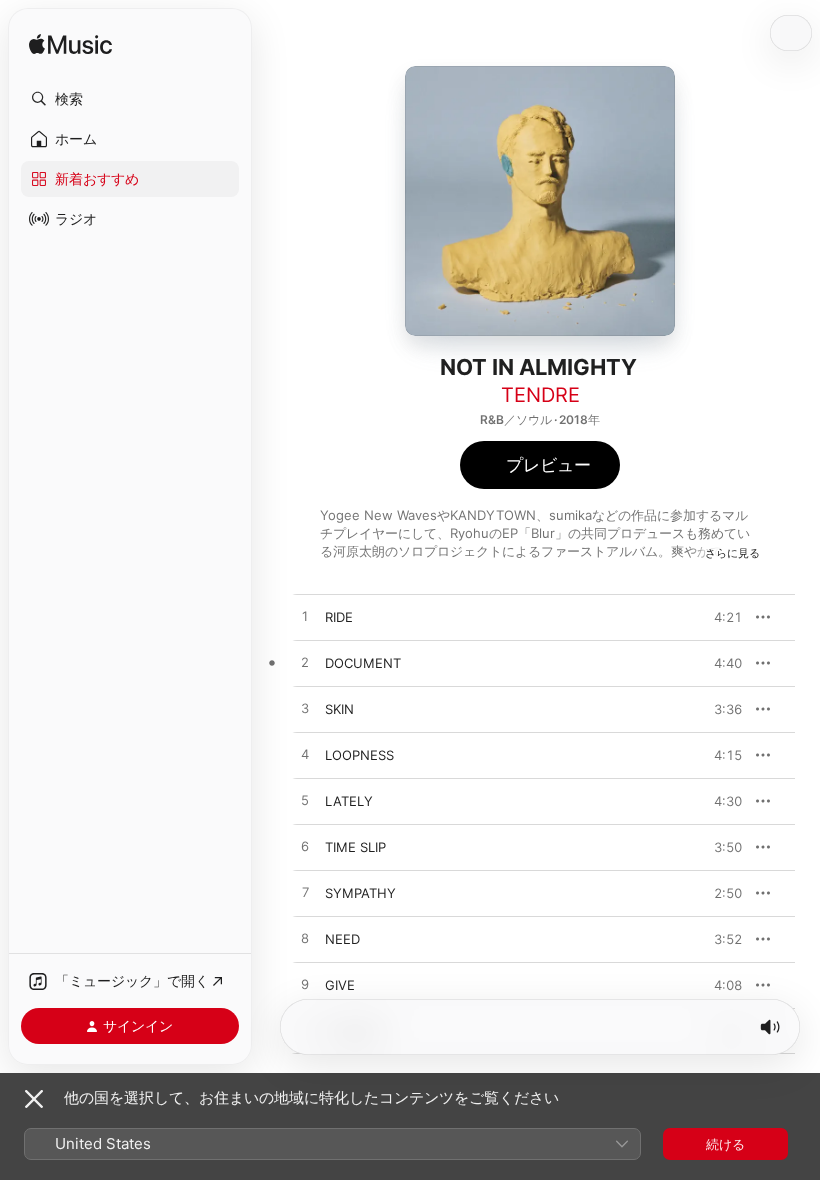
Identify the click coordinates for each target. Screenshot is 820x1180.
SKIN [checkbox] (339, 709)
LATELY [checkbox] (349, 801)
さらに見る (732, 553)
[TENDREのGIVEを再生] (305, 985)
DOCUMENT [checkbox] (363, 663)
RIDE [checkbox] (339, 617)
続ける (725, 1144)
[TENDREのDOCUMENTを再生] (305, 663)
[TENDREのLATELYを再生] (305, 801)
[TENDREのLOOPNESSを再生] (305, 755)
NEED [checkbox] (342, 939)
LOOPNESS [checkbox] (359, 755)
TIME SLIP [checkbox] (355, 847)
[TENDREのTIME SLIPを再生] (305, 847)
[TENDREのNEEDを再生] (305, 939)
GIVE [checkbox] (340, 985)
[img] (70, 45)
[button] (130, 99)
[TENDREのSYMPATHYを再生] (305, 893)
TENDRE (540, 395)
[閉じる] (34, 1099)
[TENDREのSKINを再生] (305, 709)
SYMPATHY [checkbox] (360, 893)
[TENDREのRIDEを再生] (305, 617)
